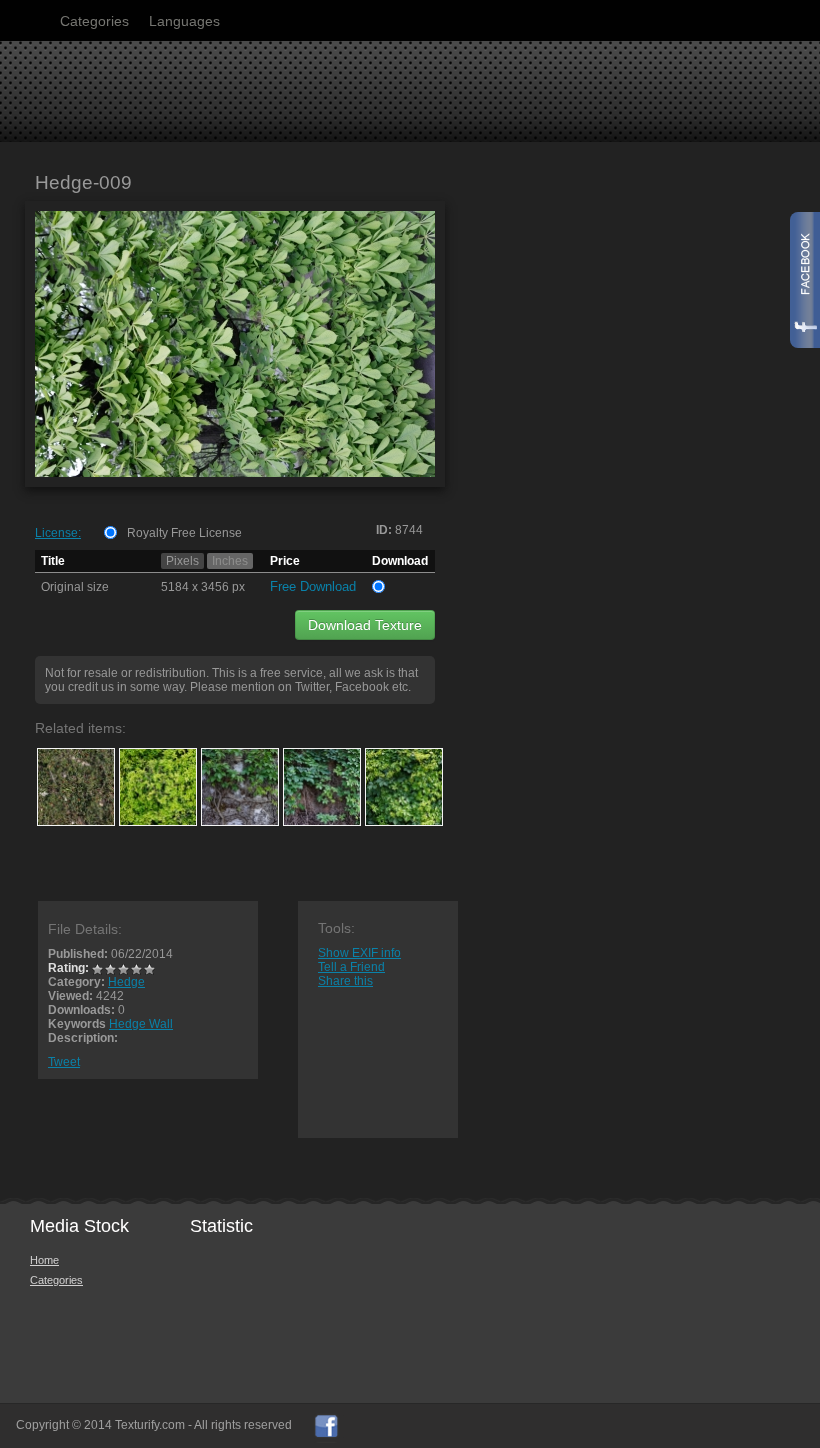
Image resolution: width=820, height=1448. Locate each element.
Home (44, 1260)
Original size (75, 587)
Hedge (126, 982)
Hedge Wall (141, 1024)
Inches (230, 561)
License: (58, 533)
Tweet (64, 1062)
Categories (94, 21)
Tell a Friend (351, 967)
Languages (184, 21)
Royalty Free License (184, 533)
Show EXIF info (359, 953)
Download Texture (365, 625)
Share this (345, 981)
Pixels (182, 561)
